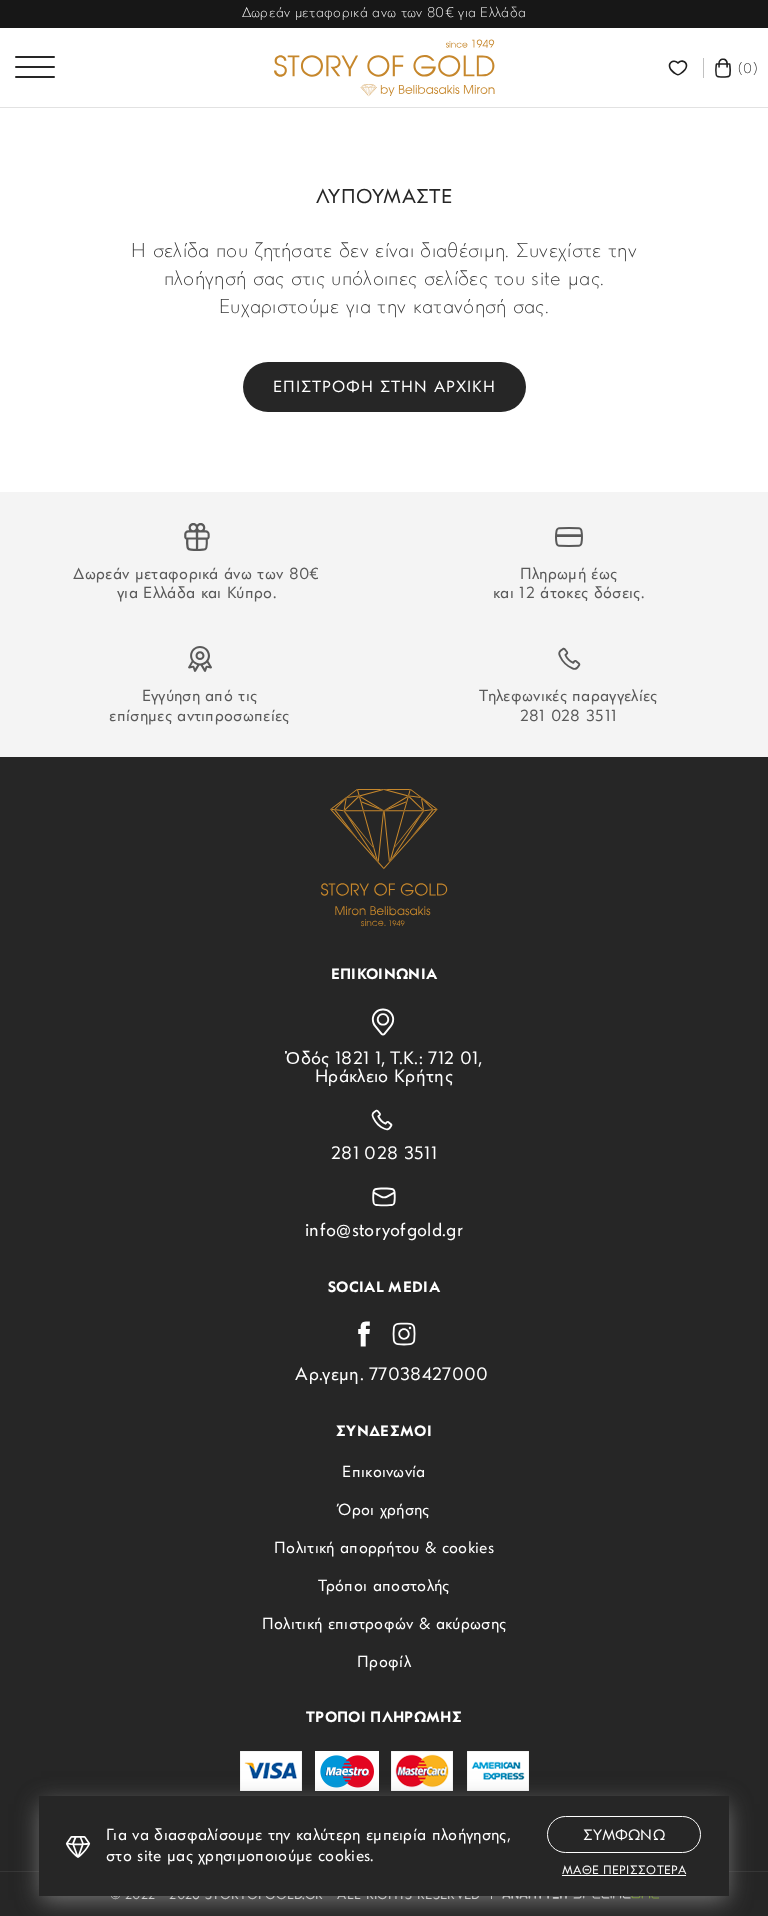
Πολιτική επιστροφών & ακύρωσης (384, 1625)
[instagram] (404, 1334)
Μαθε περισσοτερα (624, 1871)
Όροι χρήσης (384, 1511)
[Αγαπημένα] (680, 68)
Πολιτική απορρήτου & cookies (384, 1549)
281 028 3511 (569, 717)
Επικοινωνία (384, 1473)
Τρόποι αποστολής (383, 1587)
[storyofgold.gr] (384, 68)
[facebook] (364, 1334)
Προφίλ (384, 1663)
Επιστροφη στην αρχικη (384, 388)
